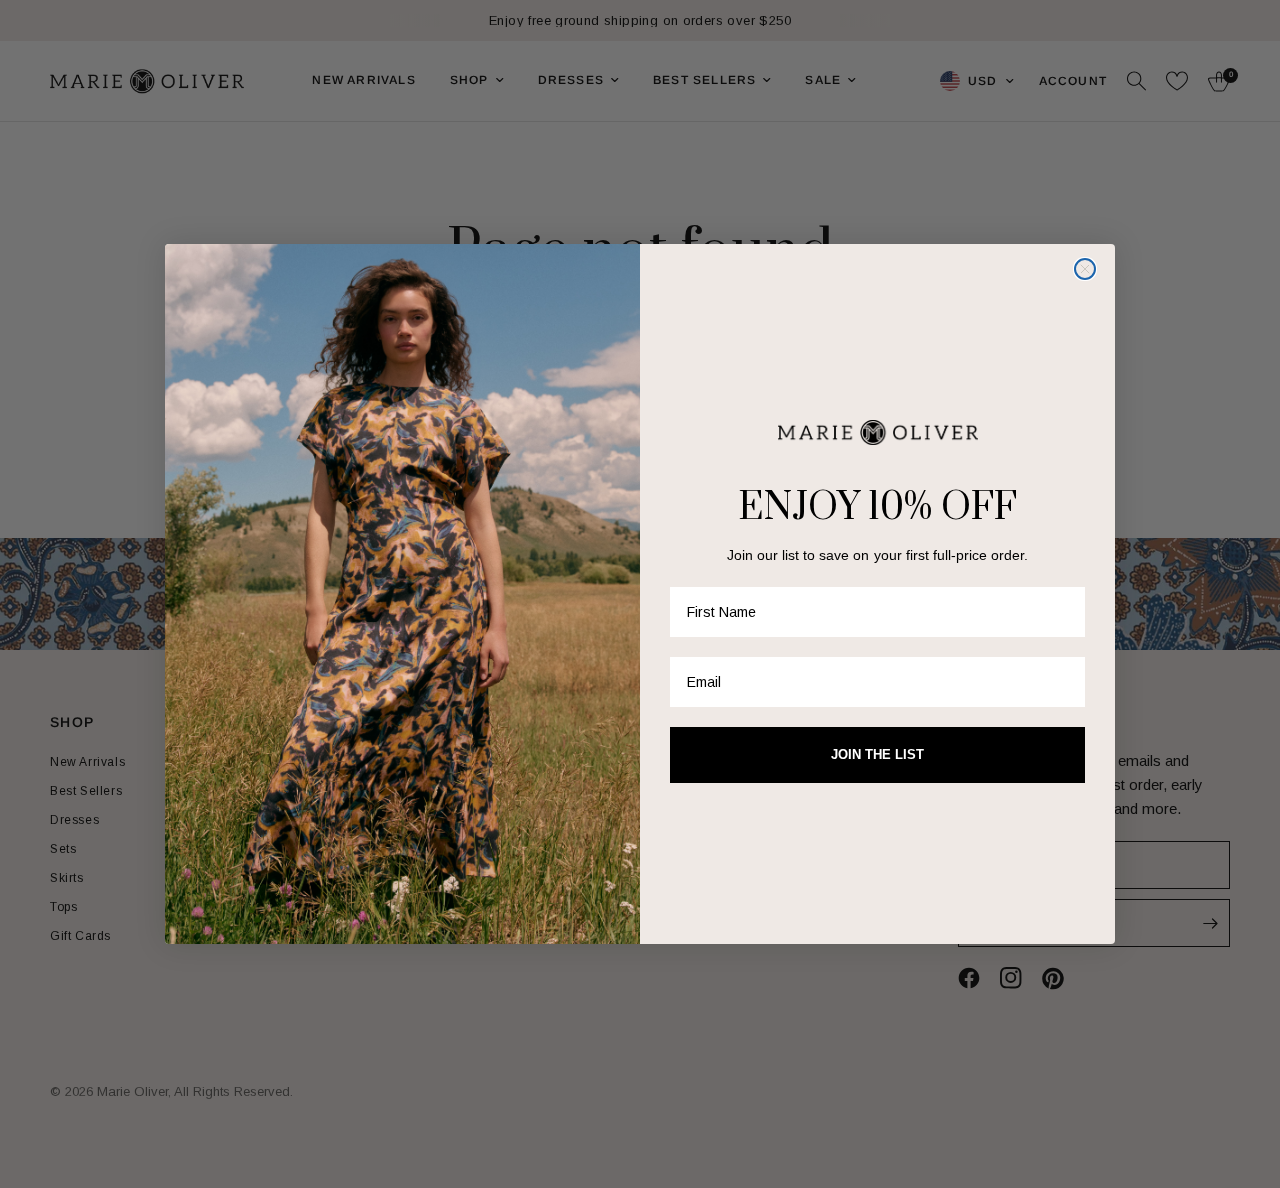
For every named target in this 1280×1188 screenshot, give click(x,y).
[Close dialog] (1085, 269)
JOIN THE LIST (877, 754)
